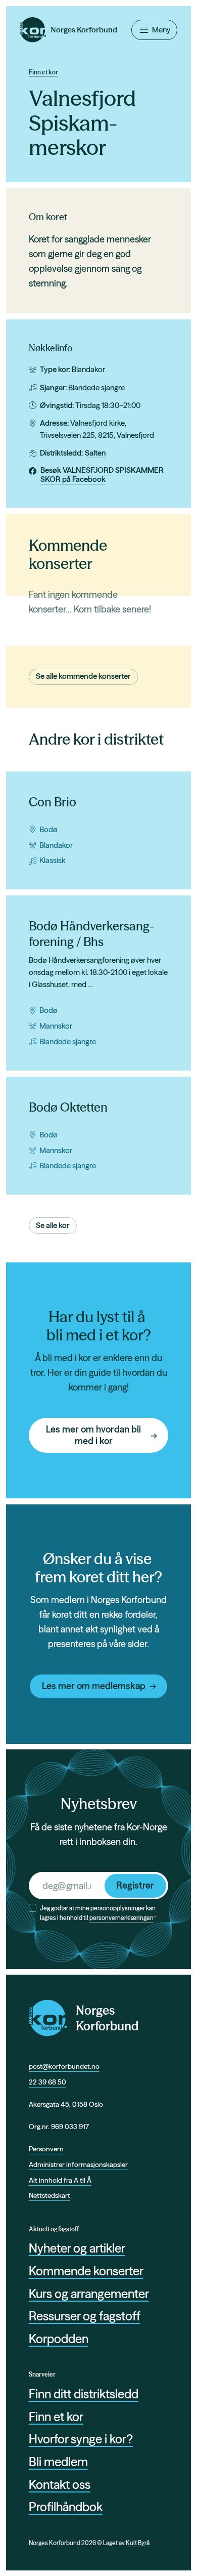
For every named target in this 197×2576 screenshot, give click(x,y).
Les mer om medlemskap (94, 1686)
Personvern (46, 2149)
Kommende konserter (86, 2271)
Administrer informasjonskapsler (78, 2164)
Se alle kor (53, 1225)
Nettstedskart (50, 2195)
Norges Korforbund (107, 2018)
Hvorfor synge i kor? (81, 2439)
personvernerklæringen (121, 1918)
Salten (95, 453)
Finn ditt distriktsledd (84, 2394)
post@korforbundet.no (64, 2066)
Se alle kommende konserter (83, 676)
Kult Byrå (138, 2543)
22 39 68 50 (47, 2082)
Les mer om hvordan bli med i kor (93, 1435)
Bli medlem (58, 2462)
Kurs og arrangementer (89, 2294)
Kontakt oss (60, 2485)
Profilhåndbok (66, 2507)
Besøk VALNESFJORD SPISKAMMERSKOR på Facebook (102, 475)
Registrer (135, 1885)
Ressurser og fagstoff (85, 2316)
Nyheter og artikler (77, 2248)
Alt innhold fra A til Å (60, 2180)
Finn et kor (43, 72)
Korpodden (59, 2339)
